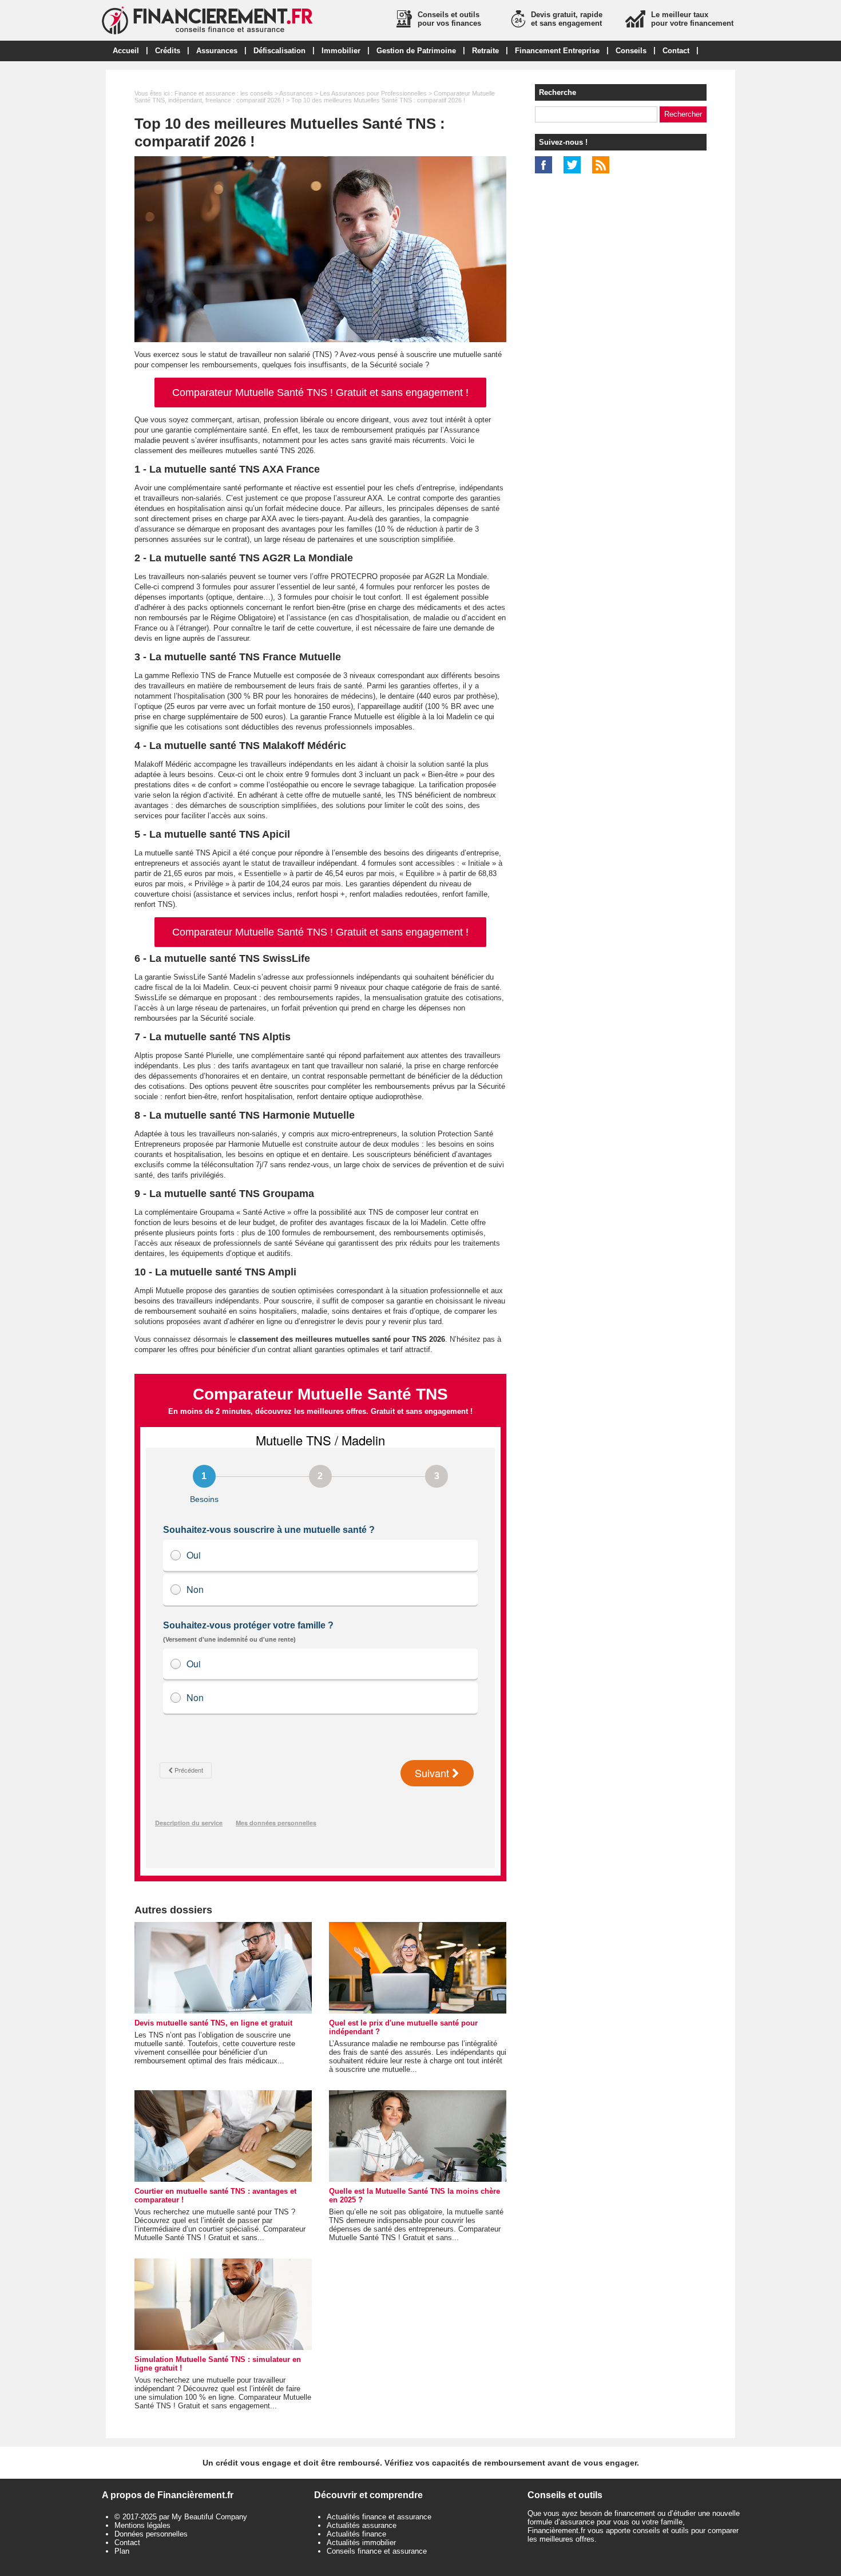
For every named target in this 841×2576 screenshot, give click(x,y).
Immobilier (341, 51)
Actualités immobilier (361, 2543)
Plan (122, 2551)
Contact (676, 51)
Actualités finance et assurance (379, 2517)
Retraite (485, 51)
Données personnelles (151, 2534)
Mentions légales (142, 2525)
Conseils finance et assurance (377, 2551)
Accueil (126, 51)
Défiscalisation (279, 51)
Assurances (217, 51)
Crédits (168, 51)
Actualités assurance (362, 2525)
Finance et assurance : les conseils (224, 93)
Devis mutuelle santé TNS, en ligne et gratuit (213, 2023)
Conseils (631, 51)
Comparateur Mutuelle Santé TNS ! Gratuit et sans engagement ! (320, 393)
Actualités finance (356, 2534)
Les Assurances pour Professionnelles (373, 93)
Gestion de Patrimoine (416, 51)
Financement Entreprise (557, 51)
